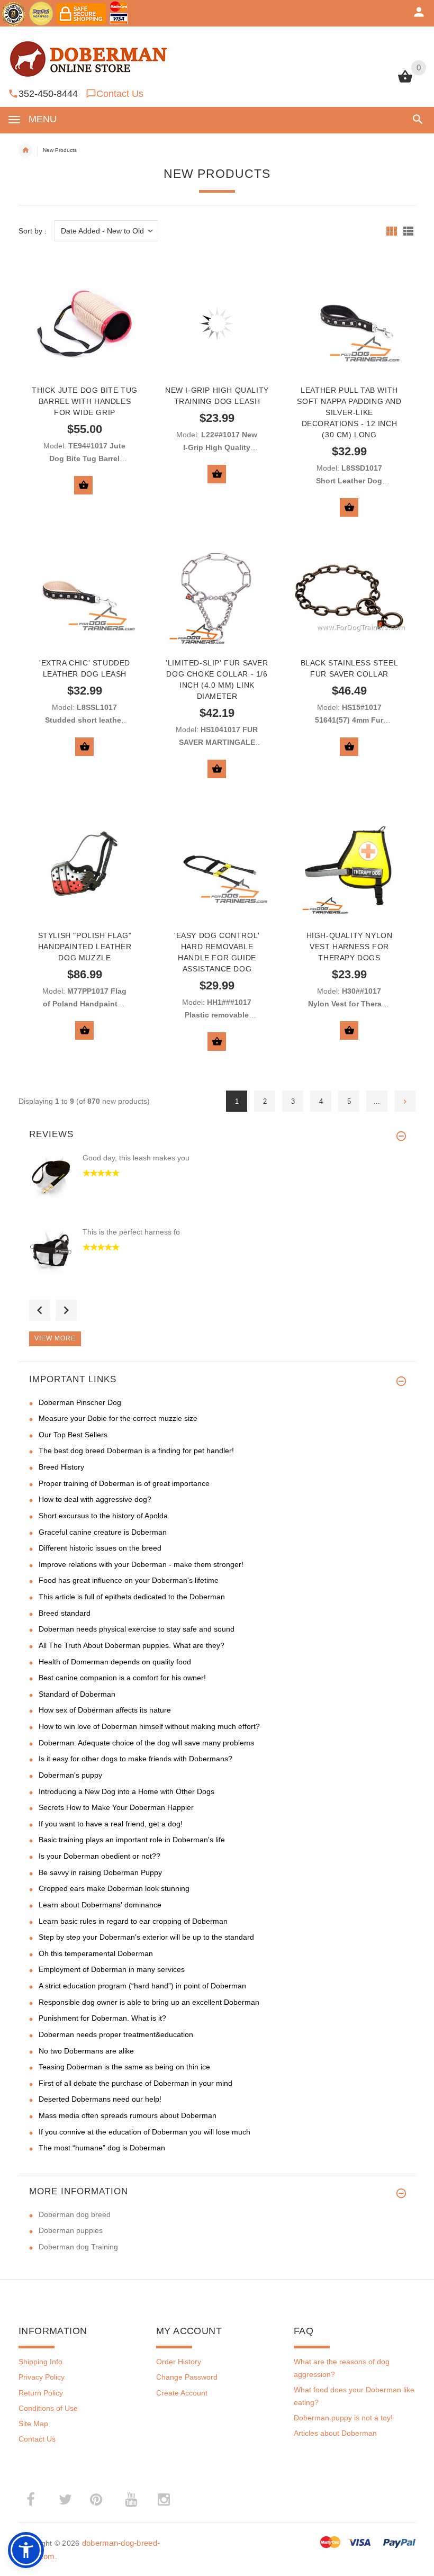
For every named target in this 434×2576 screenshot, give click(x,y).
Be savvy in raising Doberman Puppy (100, 1872)
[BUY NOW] (83, 485)
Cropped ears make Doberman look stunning (114, 1888)
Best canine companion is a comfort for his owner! (122, 1678)
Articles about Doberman (335, 2433)
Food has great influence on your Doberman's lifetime (129, 1580)
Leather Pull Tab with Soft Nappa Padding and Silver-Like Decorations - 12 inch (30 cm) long (349, 412)
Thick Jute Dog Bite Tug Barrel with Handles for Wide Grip (85, 401)
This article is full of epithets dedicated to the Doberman (132, 1597)
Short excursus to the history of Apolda (103, 1516)
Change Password (187, 2377)
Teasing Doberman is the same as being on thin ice (124, 2067)
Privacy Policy (42, 2377)
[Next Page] (405, 1101)
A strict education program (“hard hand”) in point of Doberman (142, 1986)
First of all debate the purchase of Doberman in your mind (135, 2083)
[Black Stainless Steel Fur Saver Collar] (349, 596)
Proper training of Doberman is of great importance (124, 1483)
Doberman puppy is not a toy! (343, 2418)
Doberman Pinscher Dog (80, 1402)
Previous (40, 1310)
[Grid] (392, 231)
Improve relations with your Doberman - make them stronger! (141, 1564)
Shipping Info (40, 2362)
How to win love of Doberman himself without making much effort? (149, 1726)
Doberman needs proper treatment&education (116, 2034)
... (377, 1101)
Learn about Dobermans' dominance (100, 1905)
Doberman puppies (71, 2230)
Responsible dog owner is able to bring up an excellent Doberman (149, 2002)
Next (66, 1310)
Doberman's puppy (70, 1775)
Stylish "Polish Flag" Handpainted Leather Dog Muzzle (85, 947)
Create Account (182, 2393)
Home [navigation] (25, 150)
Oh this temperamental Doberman (96, 1953)
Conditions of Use (48, 2408)
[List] (408, 231)
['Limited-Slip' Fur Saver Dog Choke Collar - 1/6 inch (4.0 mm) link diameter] (217, 596)
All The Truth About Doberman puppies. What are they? (132, 1645)
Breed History (61, 1467)
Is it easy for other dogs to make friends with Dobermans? (135, 1759)
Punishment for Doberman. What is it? (102, 2018)
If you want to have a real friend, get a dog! (111, 1824)
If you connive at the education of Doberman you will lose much (144, 2132)
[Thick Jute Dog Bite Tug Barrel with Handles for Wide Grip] (85, 323)
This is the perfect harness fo (131, 1232)
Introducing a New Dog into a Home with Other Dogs (126, 1791)
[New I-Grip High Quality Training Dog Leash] (217, 323)
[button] (416, 119)
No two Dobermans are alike (86, 2051)
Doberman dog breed (75, 2214)
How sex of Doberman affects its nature (105, 1710)
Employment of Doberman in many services (112, 1969)
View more (55, 1338)
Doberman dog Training (78, 2247)
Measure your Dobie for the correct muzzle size (118, 1418)
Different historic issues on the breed (100, 1548)
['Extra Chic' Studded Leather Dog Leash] (85, 596)
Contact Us (120, 94)
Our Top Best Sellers (73, 1435)
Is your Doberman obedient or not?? (100, 1856)
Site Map (33, 2424)
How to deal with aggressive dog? (95, 1499)
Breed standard (65, 1613)
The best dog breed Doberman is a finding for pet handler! (136, 1451)
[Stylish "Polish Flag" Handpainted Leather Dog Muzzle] (85, 869)
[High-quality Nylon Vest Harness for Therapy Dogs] (349, 869)
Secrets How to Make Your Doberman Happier (116, 1807)
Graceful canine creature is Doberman (103, 1532)
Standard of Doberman (77, 1694)
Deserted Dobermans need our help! (100, 2099)
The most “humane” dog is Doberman (102, 2148)
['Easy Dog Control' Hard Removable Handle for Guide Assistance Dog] (217, 869)
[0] (405, 82)
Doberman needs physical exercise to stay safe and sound (137, 1629)
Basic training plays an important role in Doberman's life (132, 1840)
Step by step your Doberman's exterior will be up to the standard (146, 1937)
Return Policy (41, 2393)
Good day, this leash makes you (136, 1158)
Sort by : (33, 231)
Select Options (217, 474)
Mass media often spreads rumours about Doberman (128, 2115)
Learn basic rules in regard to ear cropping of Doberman (133, 1921)
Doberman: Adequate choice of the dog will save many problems (146, 1743)
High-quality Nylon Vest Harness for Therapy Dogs (350, 947)
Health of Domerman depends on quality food (115, 1662)
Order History (179, 2362)
